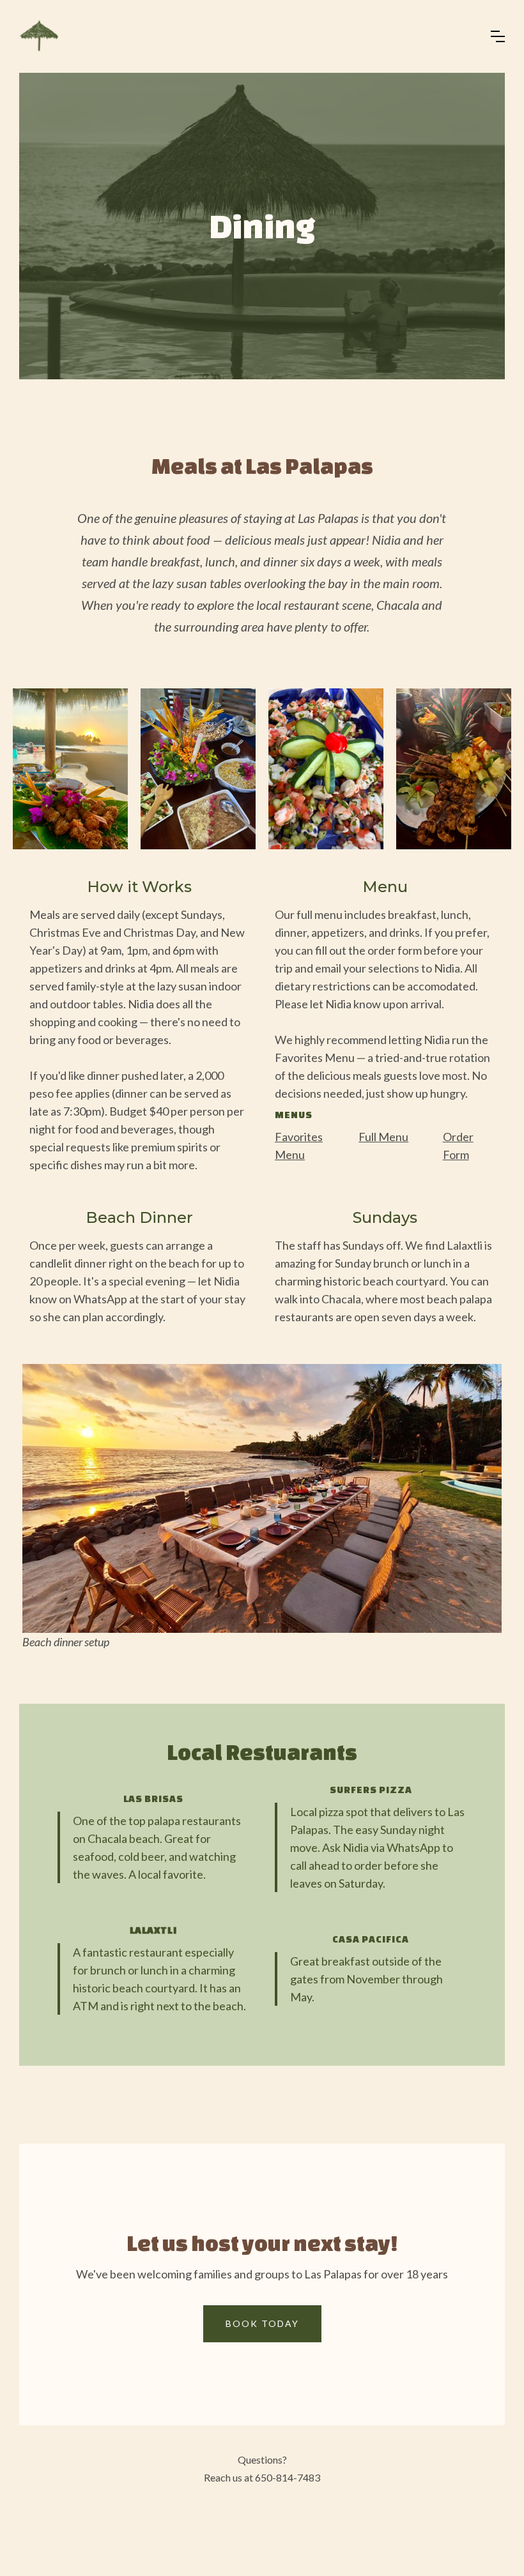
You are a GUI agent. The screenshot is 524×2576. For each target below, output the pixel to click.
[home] (40, 36)
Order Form (458, 1146)
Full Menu (383, 1137)
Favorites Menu (299, 1146)
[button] (498, 36)
